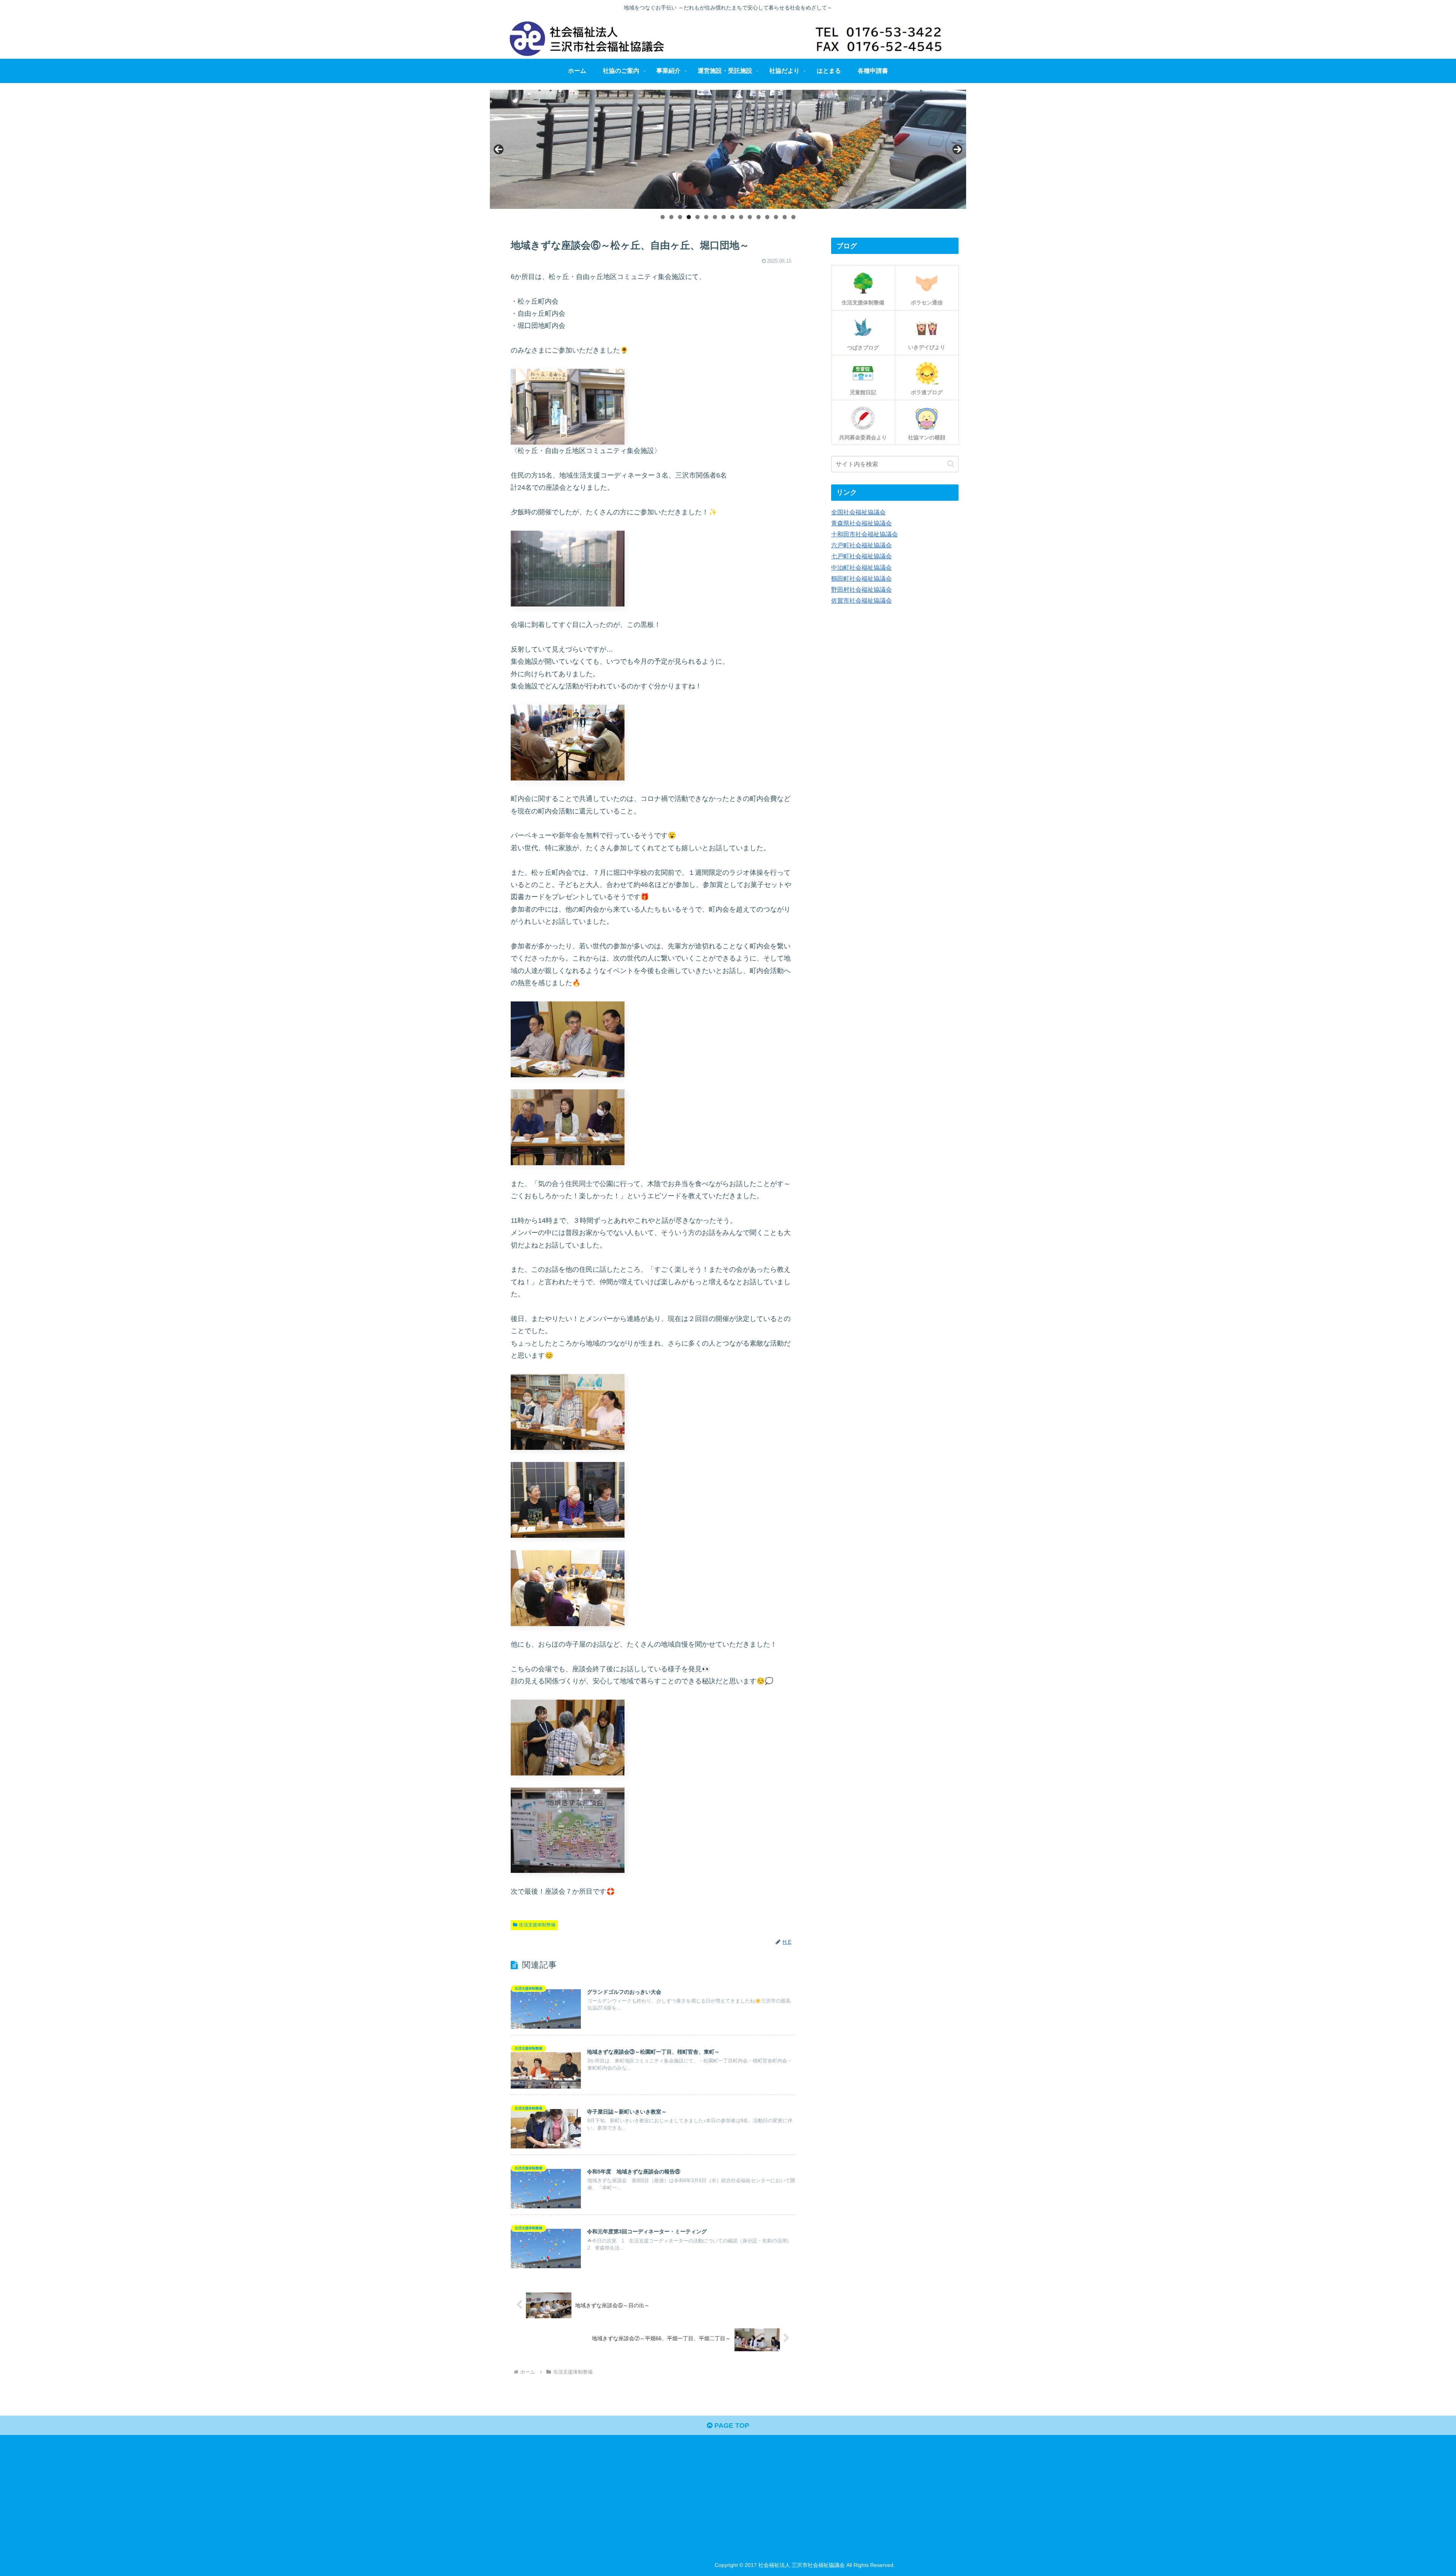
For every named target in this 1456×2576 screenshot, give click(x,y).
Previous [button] (499, 149)
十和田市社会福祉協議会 (864, 534)
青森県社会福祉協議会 (861, 523)
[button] (951, 464)
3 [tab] (680, 217)
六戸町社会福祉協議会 (861, 545)
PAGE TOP (731, 2426)
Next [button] (957, 149)
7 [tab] (715, 217)
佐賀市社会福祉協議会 (861, 600)
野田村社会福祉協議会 (861, 589)
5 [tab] (697, 217)
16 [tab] (794, 217)
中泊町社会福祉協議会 (861, 567)
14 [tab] (776, 217)
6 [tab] (706, 217)
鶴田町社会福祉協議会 (861, 578)
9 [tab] (732, 217)
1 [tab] (663, 217)
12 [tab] (759, 217)
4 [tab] (689, 217)
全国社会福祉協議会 (858, 512)
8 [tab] (724, 217)
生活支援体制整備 (537, 1925)
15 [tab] (785, 217)
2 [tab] (671, 217)
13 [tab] (767, 217)
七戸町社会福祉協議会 (861, 556)
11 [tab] (750, 217)
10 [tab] (741, 217)
